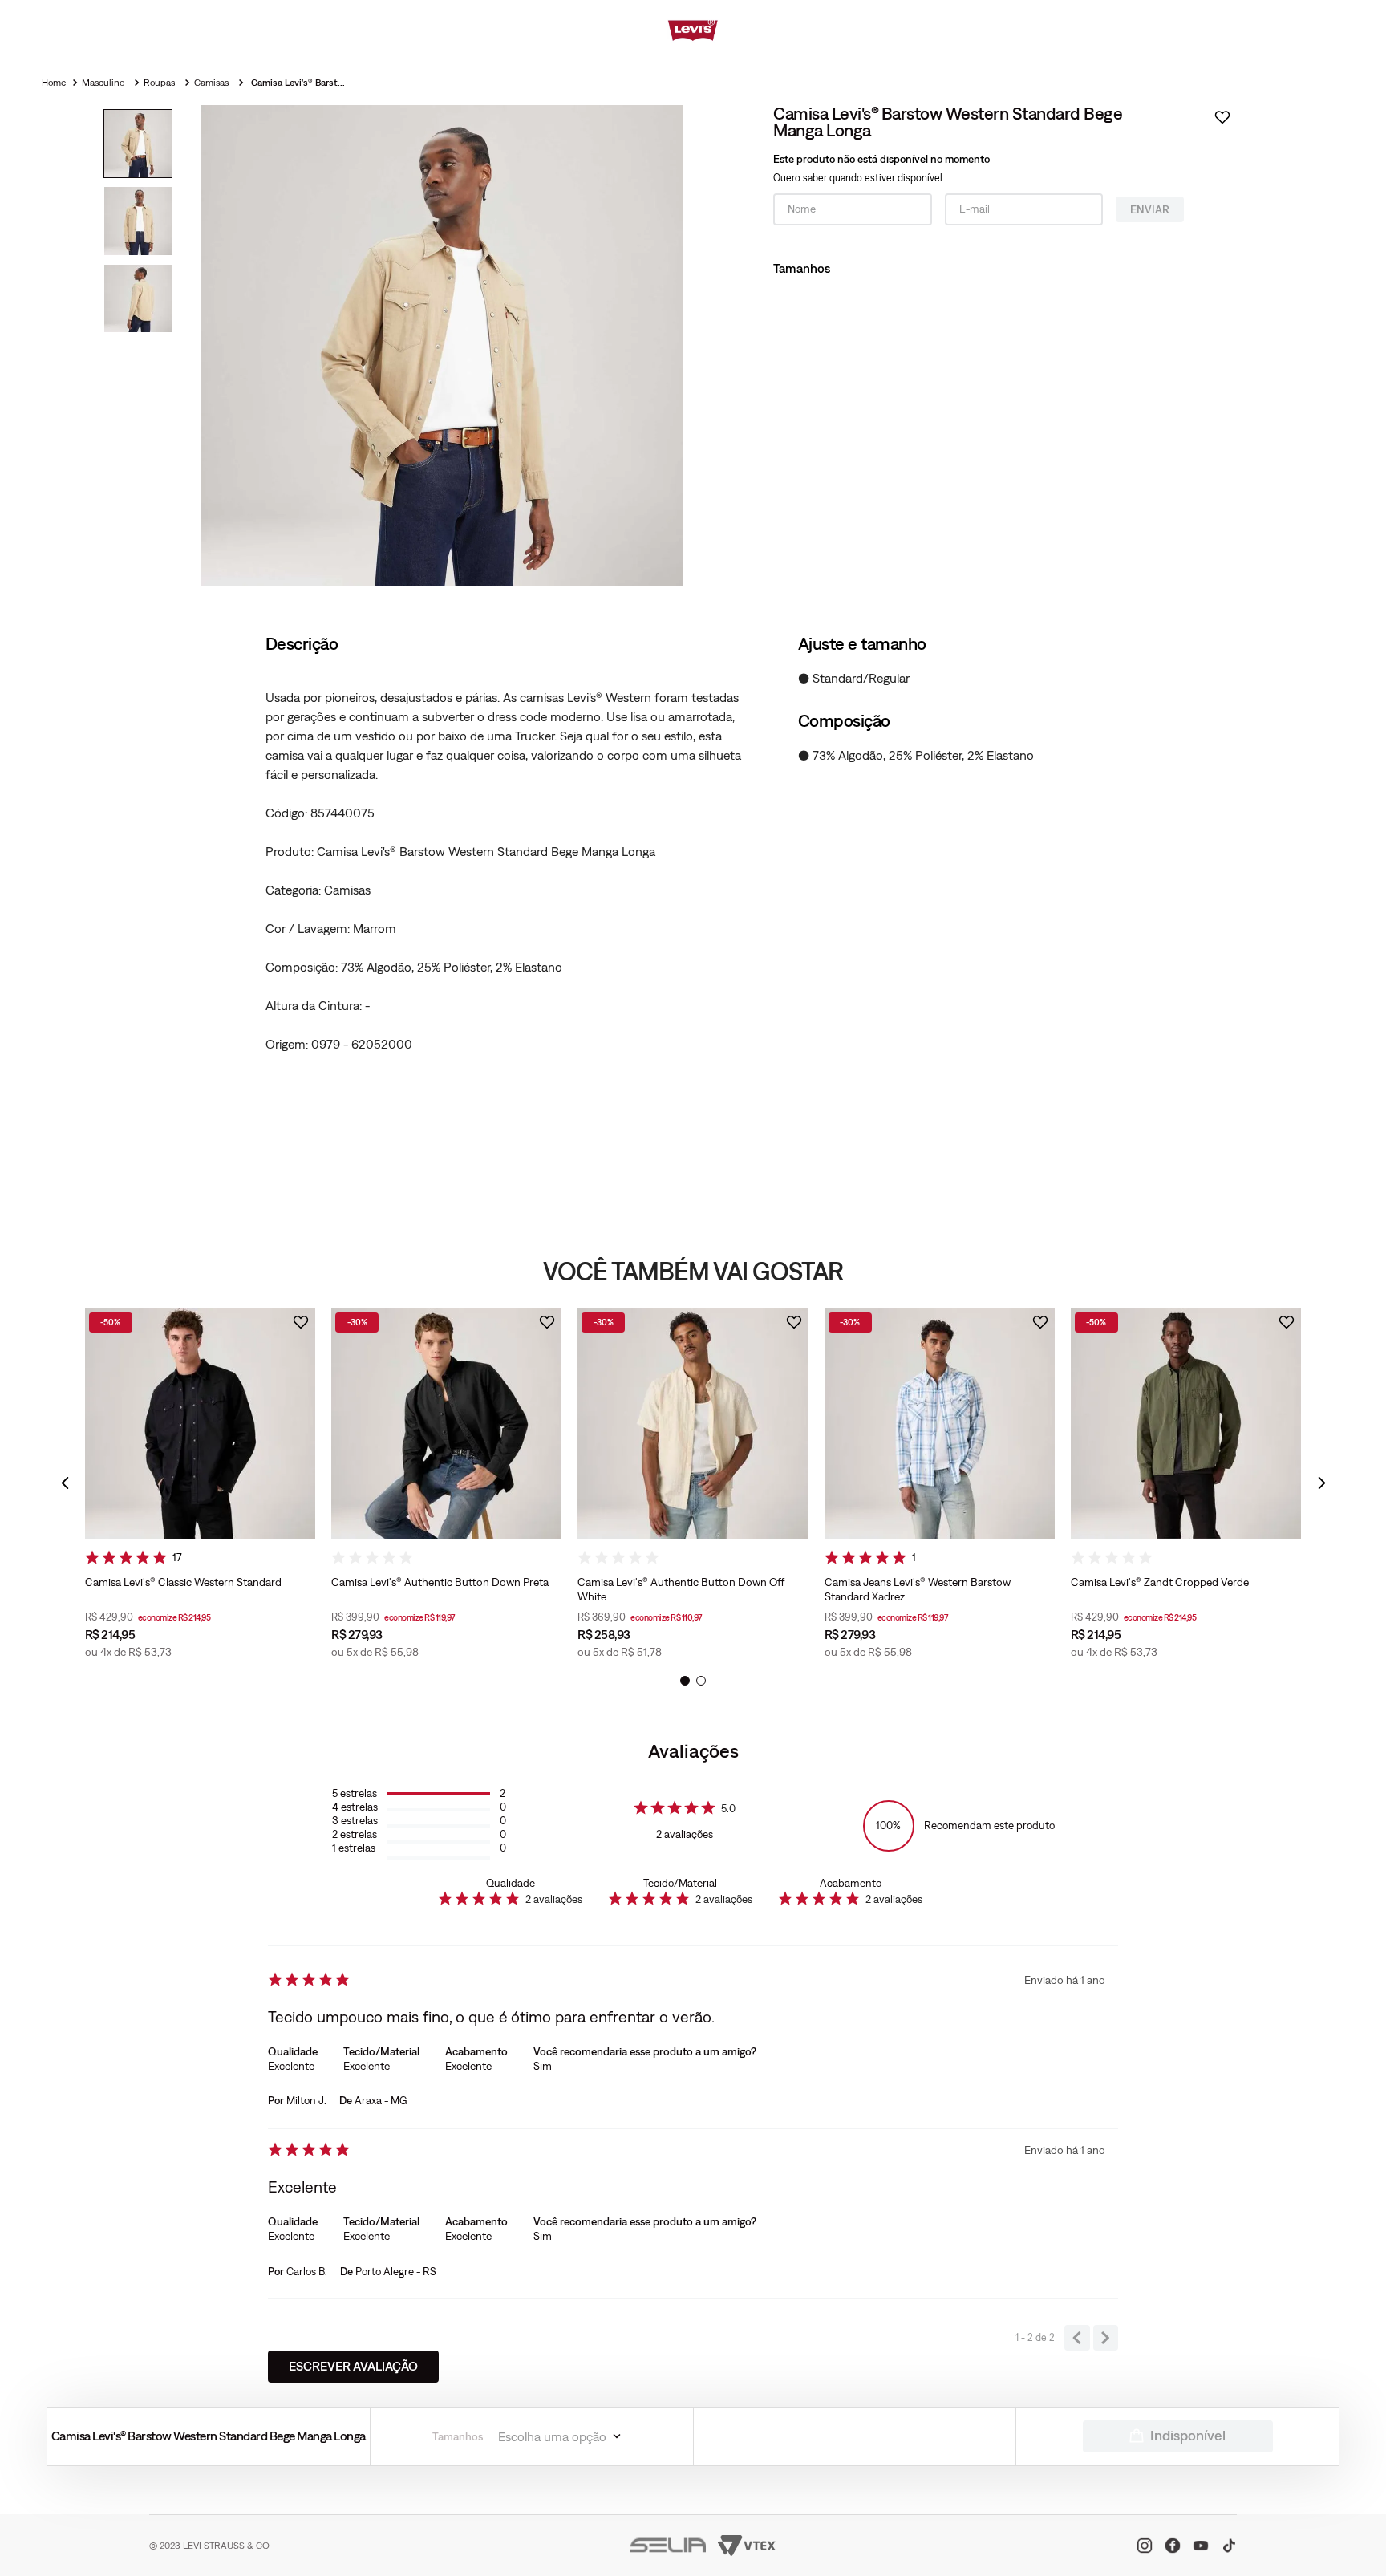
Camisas (211, 83)
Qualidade (511, 1883)
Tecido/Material (680, 1883)
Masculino (103, 83)
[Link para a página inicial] (55, 83)
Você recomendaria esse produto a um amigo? (645, 2051)
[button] (65, 1483)
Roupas (159, 83)
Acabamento (851, 1883)
